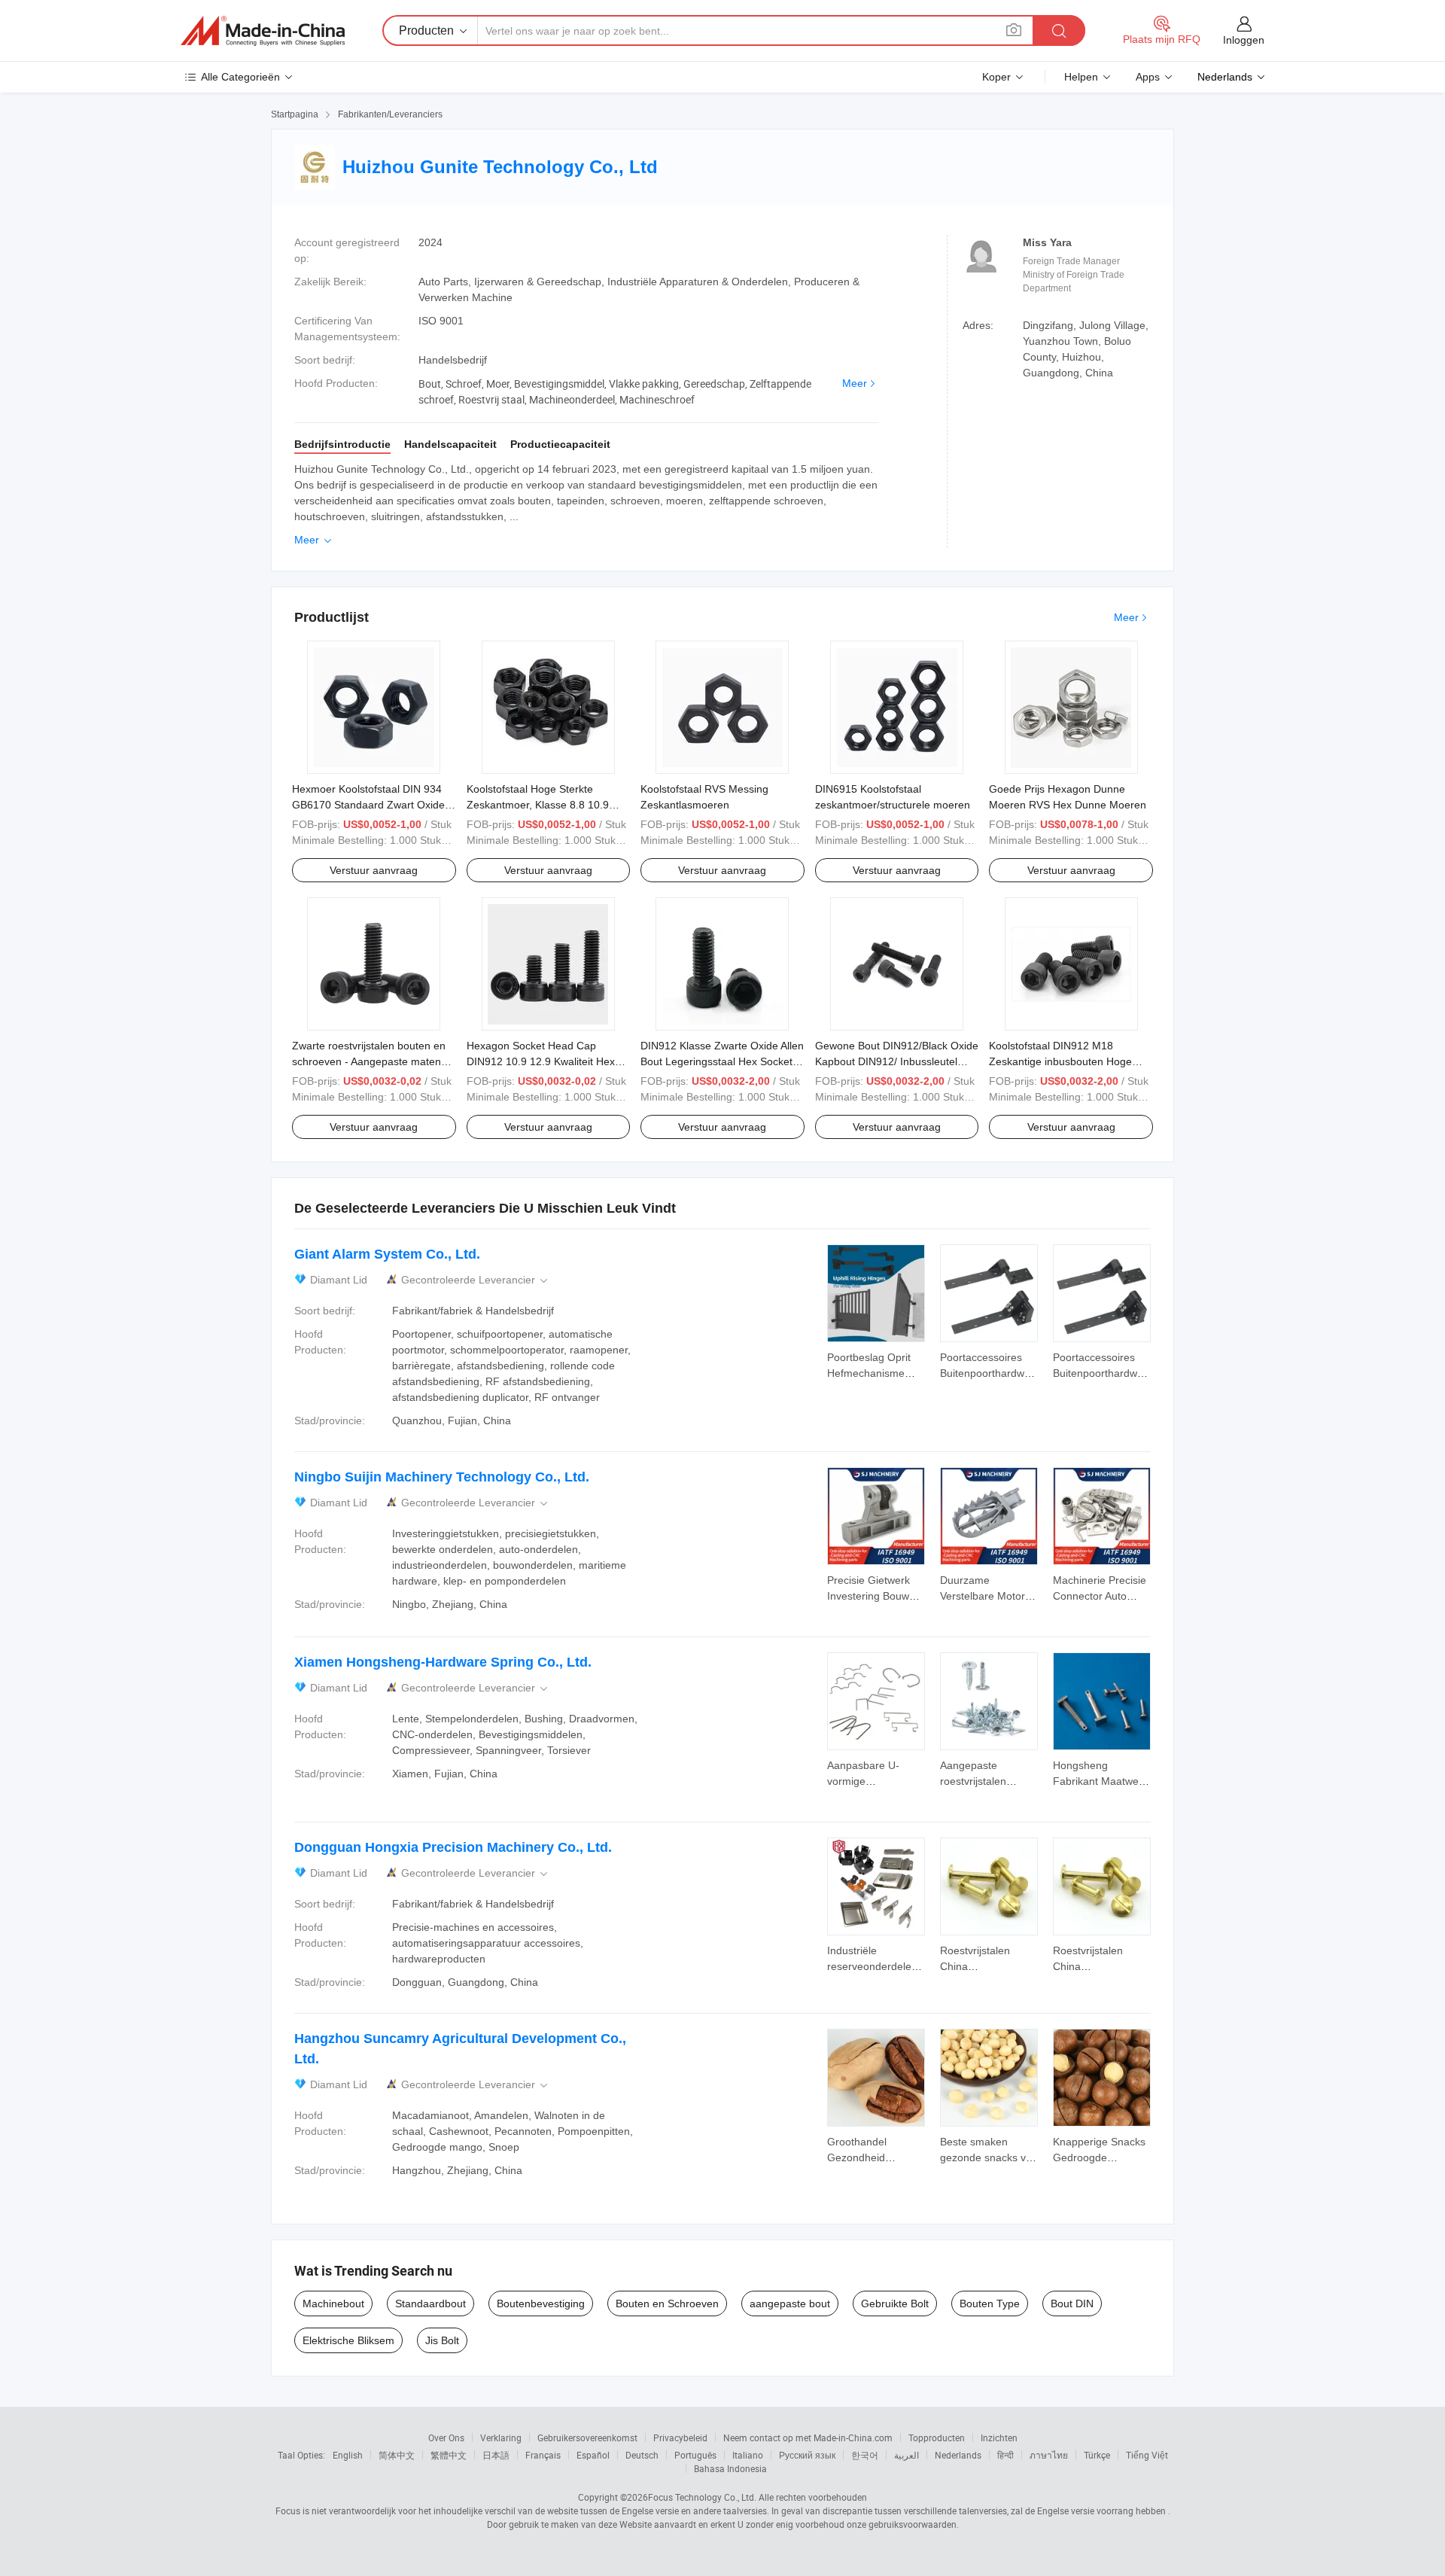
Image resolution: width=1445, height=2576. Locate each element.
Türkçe (1097, 2455)
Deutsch (642, 2455)
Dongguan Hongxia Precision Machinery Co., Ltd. (453, 1847)
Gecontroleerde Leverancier (476, 1280)
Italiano (748, 2455)
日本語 (496, 2455)
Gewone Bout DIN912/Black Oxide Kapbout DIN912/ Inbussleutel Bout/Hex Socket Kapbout (897, 1061)
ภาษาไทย (1049, 2455)
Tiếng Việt (1147, 2455)
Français (543, 2455)
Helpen (1081, 77)
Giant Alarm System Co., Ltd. (387, 1254)
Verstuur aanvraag (374, 870)
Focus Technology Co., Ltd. (702, 2497)
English (348, 2455)
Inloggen (1244, 40)
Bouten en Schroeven (667, 2303)
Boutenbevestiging (541, 2303)
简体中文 (397, 2455)
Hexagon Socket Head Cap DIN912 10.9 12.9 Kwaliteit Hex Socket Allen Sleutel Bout (541, 1061)
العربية (907, 2455)
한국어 (865, 2455)
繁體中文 (449, 2455)
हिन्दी (1005, 2455)
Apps (1148, 77)
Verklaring (501, 2437)
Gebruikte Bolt (895, 2303)
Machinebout (333, 2303)
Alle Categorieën (240, 77)
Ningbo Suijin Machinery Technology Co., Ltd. (442, 1477)
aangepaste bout (790, 2303)
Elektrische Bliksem (348, 2340)
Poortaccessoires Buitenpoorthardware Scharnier (990, 1373)
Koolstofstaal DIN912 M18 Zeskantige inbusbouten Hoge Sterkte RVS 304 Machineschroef (1068, 1061)
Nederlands (958, 2455)
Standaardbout (430, 2303)
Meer (855, 383)
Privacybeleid (680, 2437)
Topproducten (937, 2437)
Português (695, 2455)
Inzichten (999, 2437)
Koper (996, 77)
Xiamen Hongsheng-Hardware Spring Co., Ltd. (443, 1662)
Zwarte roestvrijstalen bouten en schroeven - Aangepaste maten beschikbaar (369, 1061)
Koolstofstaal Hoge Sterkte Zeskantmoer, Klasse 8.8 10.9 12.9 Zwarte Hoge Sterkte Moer (542, 805)
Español (593, 2455)
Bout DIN (1072, 2303)
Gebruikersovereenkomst (587, 2437)
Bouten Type (990, 2303)
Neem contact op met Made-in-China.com (808, 2437)
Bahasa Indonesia (730, 2468)
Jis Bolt (442, 2340)
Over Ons (446, 2437)
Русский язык (807, 2455)
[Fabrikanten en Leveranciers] (263, 31)
